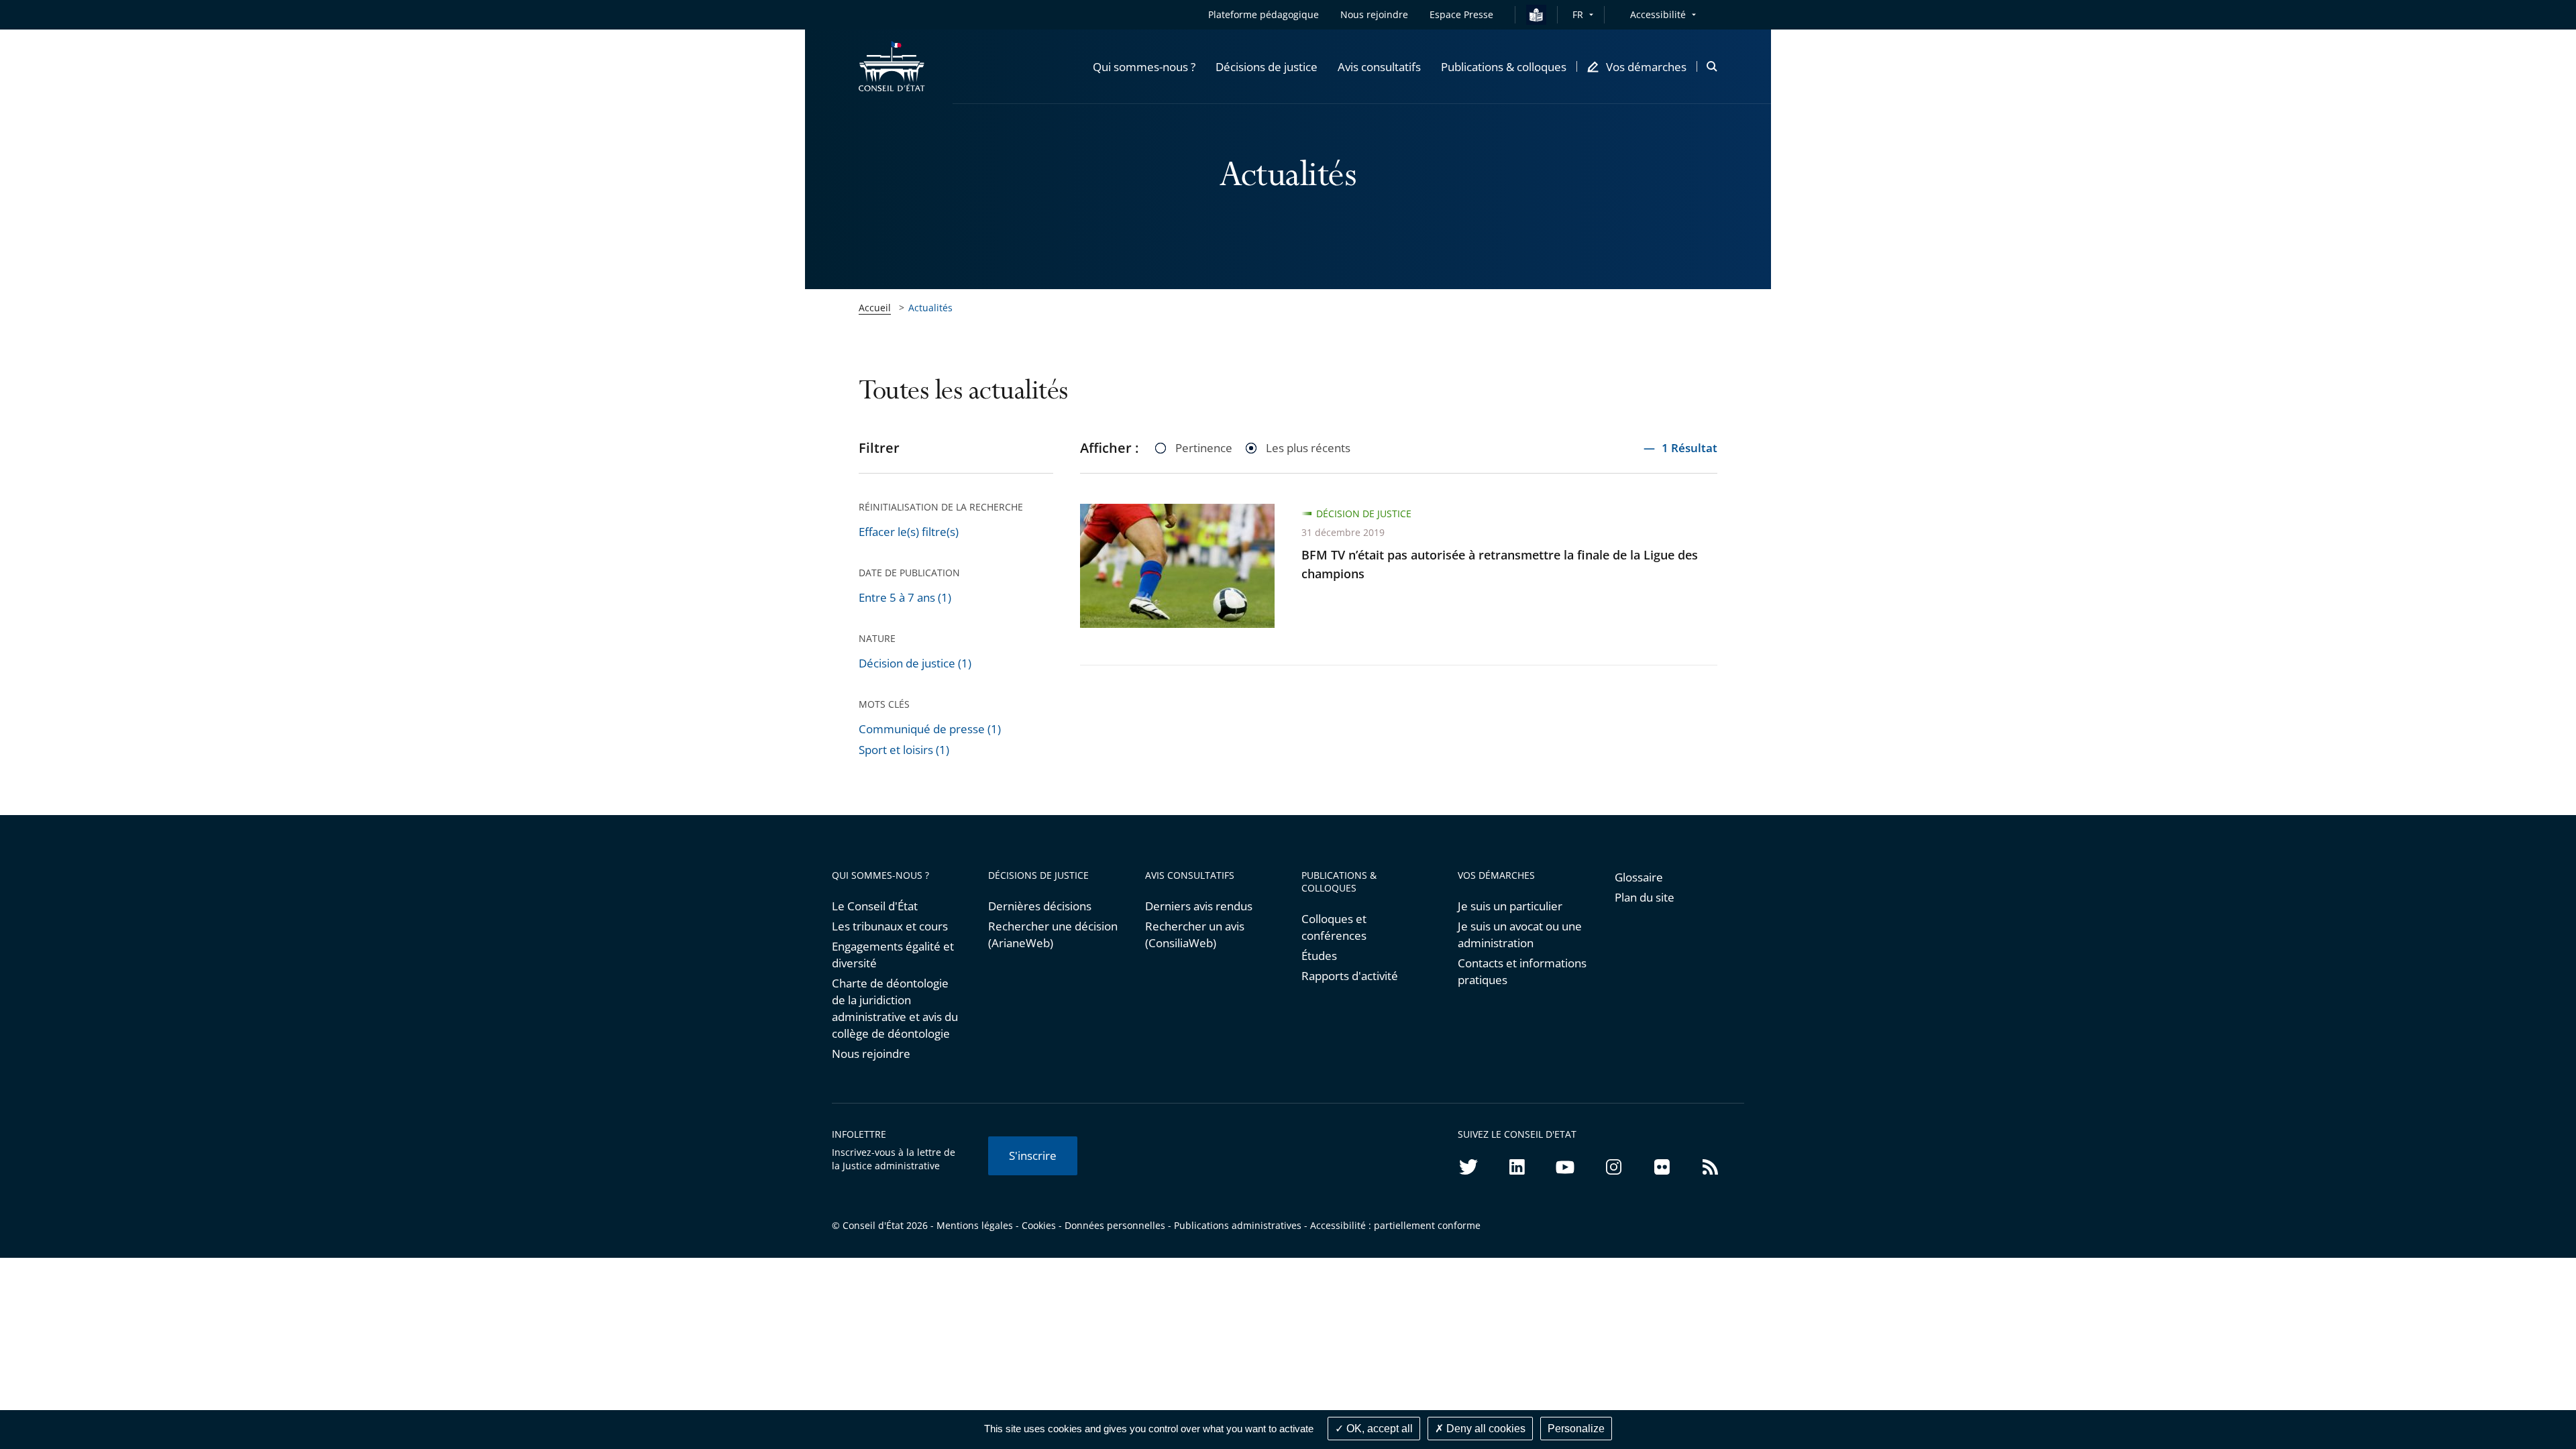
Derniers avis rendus (1199, 906)
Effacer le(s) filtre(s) (909, 532)
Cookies (1039, 1225)
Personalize (1576, 1429)
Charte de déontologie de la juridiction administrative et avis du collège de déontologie (895, 1008)
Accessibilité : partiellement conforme (1395, 1225)
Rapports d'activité (1350, 976)
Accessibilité (1658, 14)
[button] (1144, 66)
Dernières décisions (1040, 906)
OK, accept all (1378, 1429)
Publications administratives (1238, 1225)
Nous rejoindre (871, 1054)
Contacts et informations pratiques (1522, 971)
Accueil (875, 308)
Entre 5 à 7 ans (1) (905, 597)
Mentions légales (975, 1225)
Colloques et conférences (1334, 927)
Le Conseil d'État (875, 906)
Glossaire (1639, 877)
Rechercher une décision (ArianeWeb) (1053, 934)
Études (1319, 956)
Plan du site (1645, 897)
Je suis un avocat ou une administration (1520, 934)
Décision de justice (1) (915, 663)
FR (1578, 14)
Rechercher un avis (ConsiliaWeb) (1195, 934)
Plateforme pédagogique (1264, 14)
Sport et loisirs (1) (904, 750)
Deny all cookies (1485, 1429)
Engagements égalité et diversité (893, 955)
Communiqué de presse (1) (930, 729)
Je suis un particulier (1510, 906)
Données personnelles (1115, 1225)
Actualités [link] (930, 308)
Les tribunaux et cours (890, 926)
